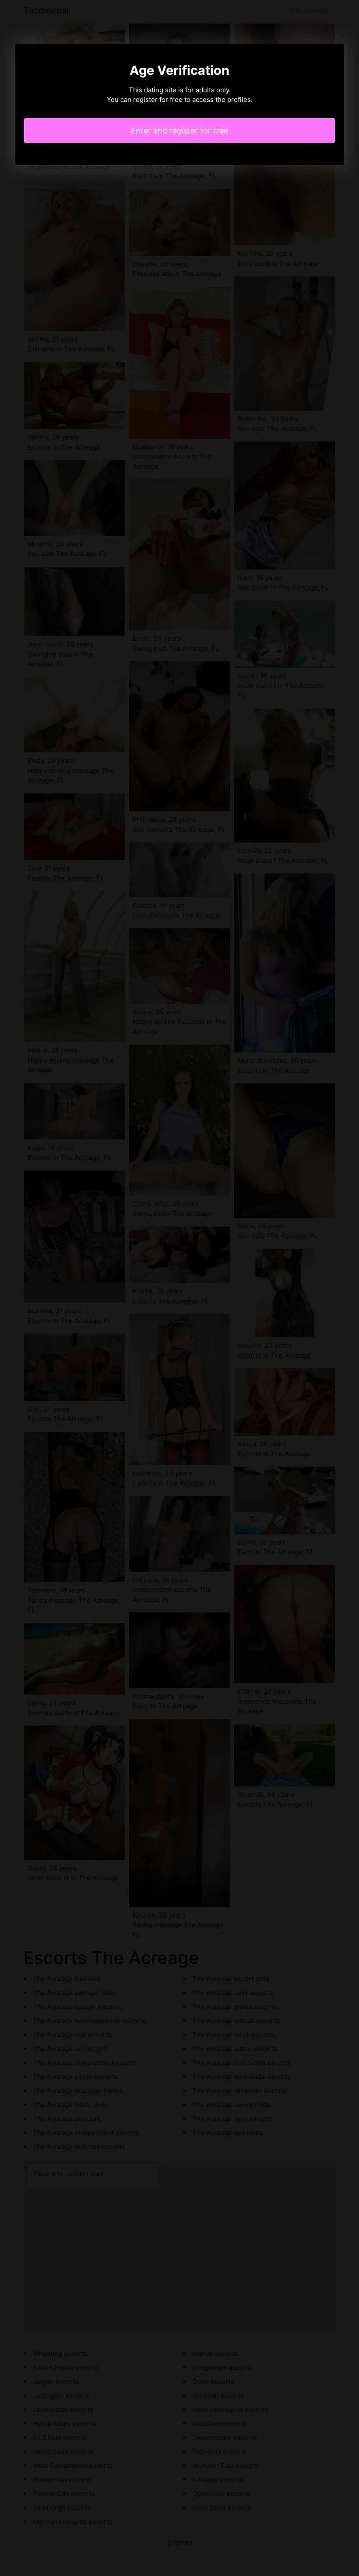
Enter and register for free (179, 131)
